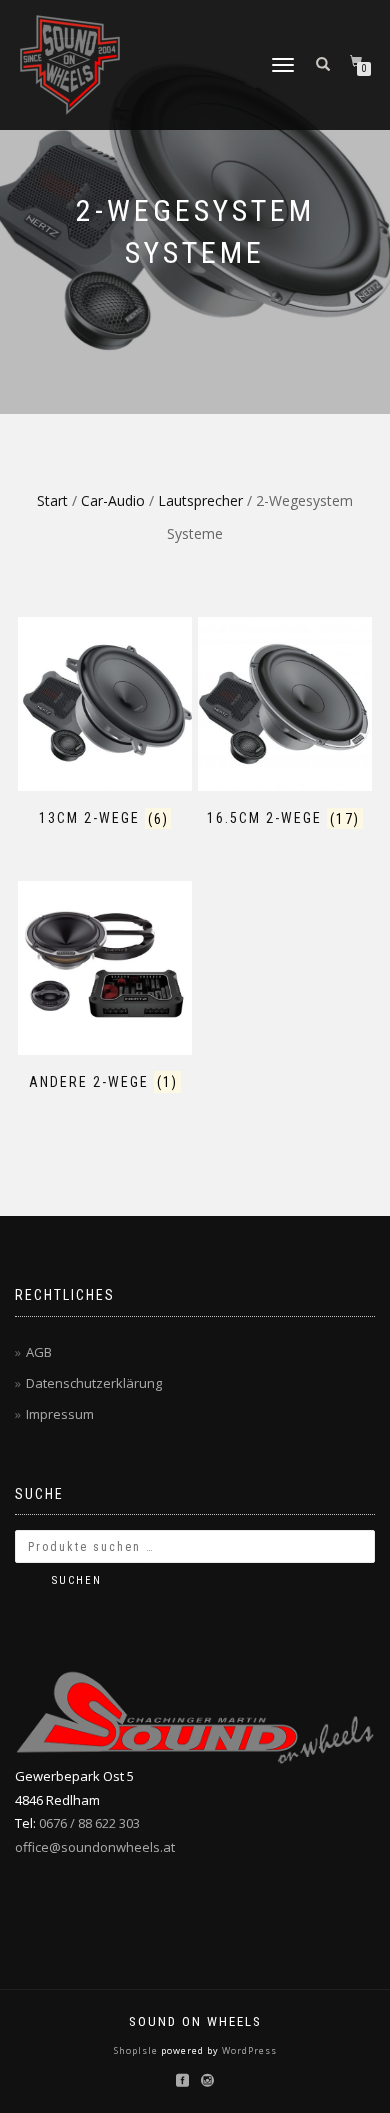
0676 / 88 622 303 (89, 1823)
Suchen (77, 1580)
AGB (39, 1352)
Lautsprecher (200, 500)
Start (52, 500)
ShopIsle (137, 2050)
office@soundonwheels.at (95, 1847)
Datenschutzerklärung (94, 1383)
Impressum (60, 1414)
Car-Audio (113, 500)
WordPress (248, 2050)
